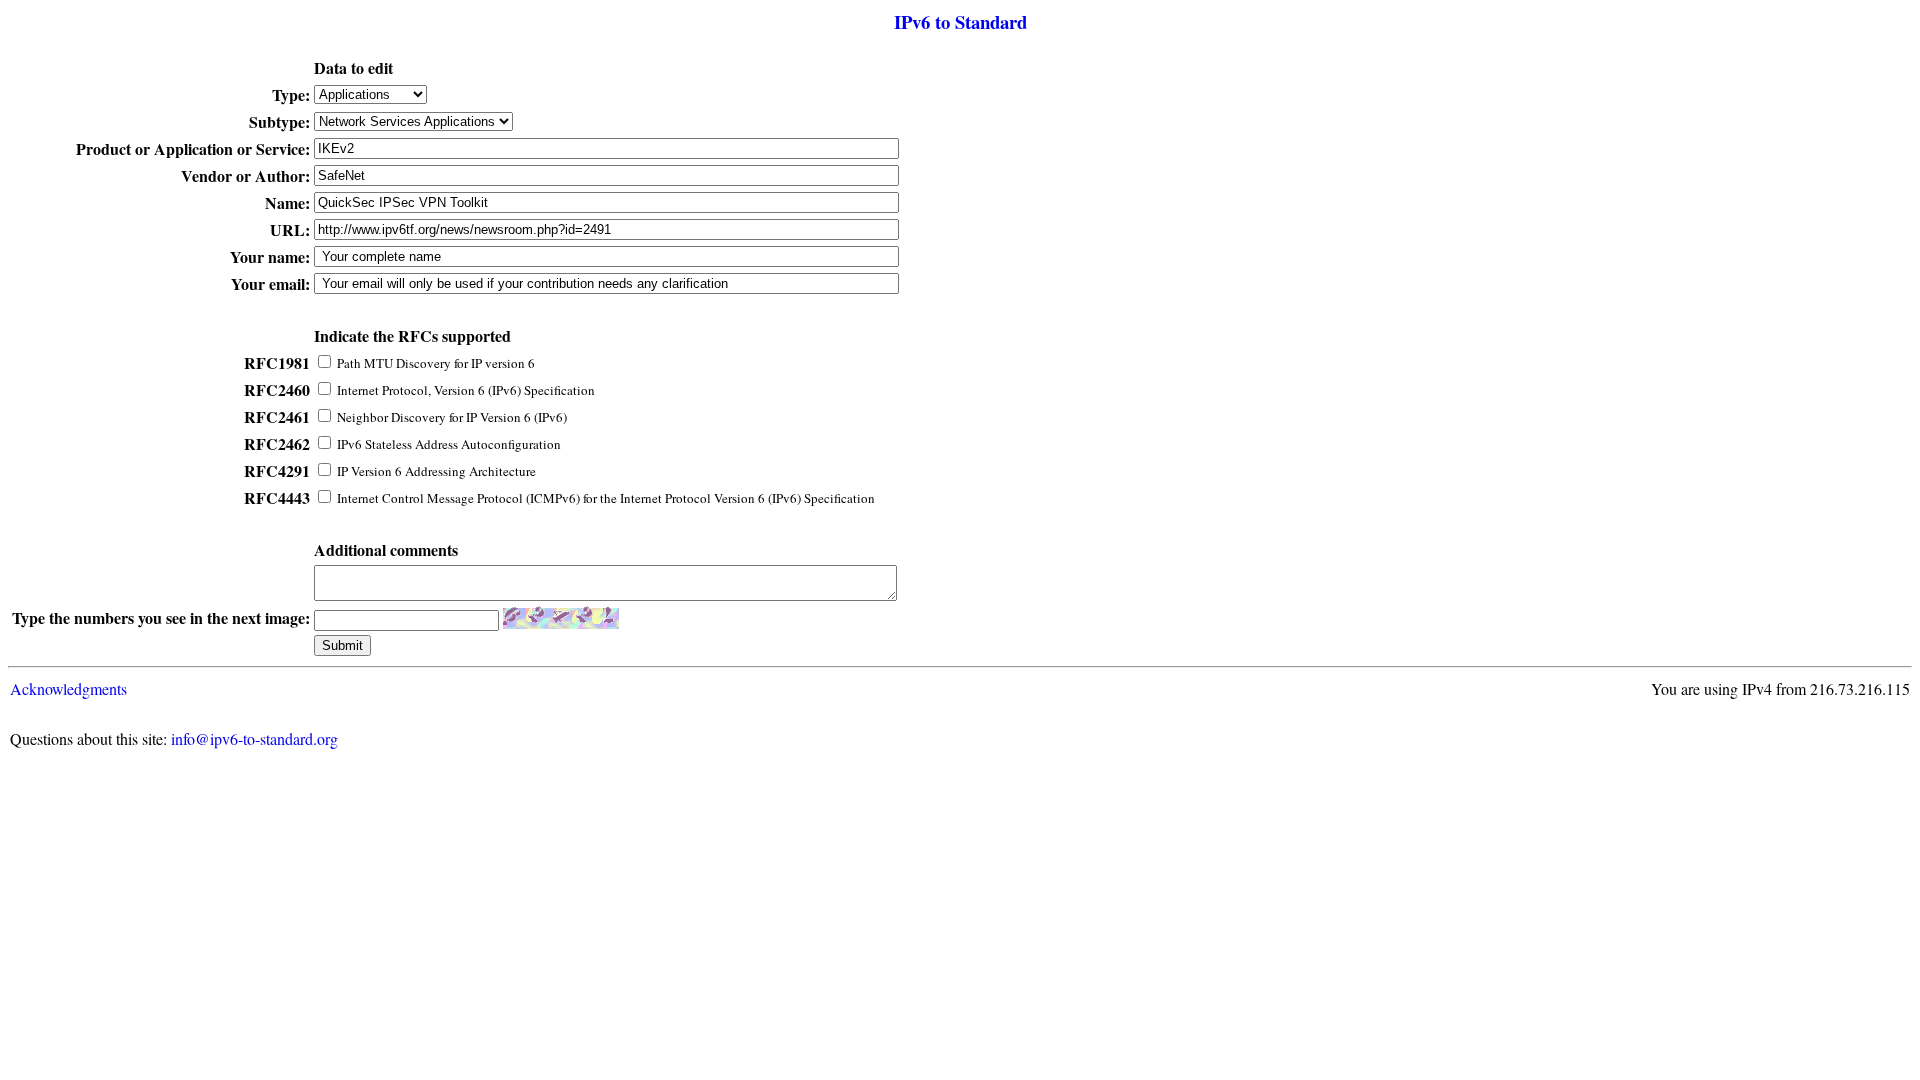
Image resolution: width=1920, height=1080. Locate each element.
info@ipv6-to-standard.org (254, 738)
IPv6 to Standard (960, 21)
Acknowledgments (68, 688)
